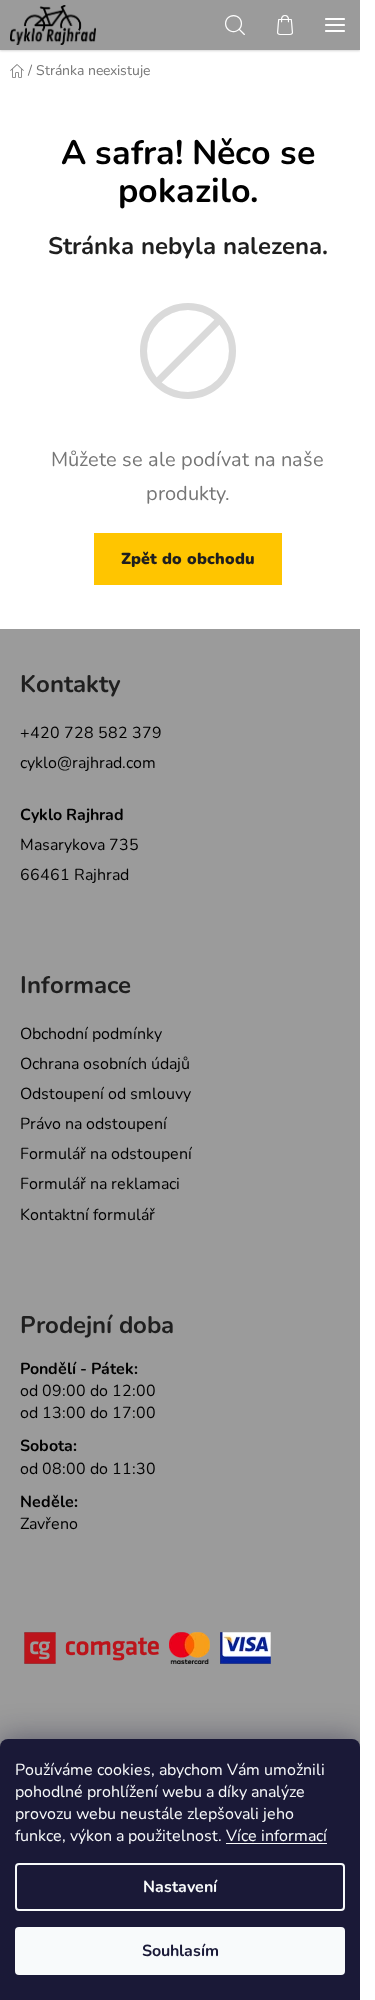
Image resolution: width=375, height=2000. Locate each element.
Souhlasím (180, 1951)
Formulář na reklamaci (100, 1184)
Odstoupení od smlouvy (105, 1094)
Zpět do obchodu (188, 559)
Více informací (276, 1836)
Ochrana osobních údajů (105, 1064)
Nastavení (180, 1887)
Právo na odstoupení (93, 1124)
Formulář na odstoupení (106, 1154)
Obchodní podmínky (91, 1034)
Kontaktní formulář (87, 1215)
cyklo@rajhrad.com (88, 763)
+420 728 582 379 (91, 733)
